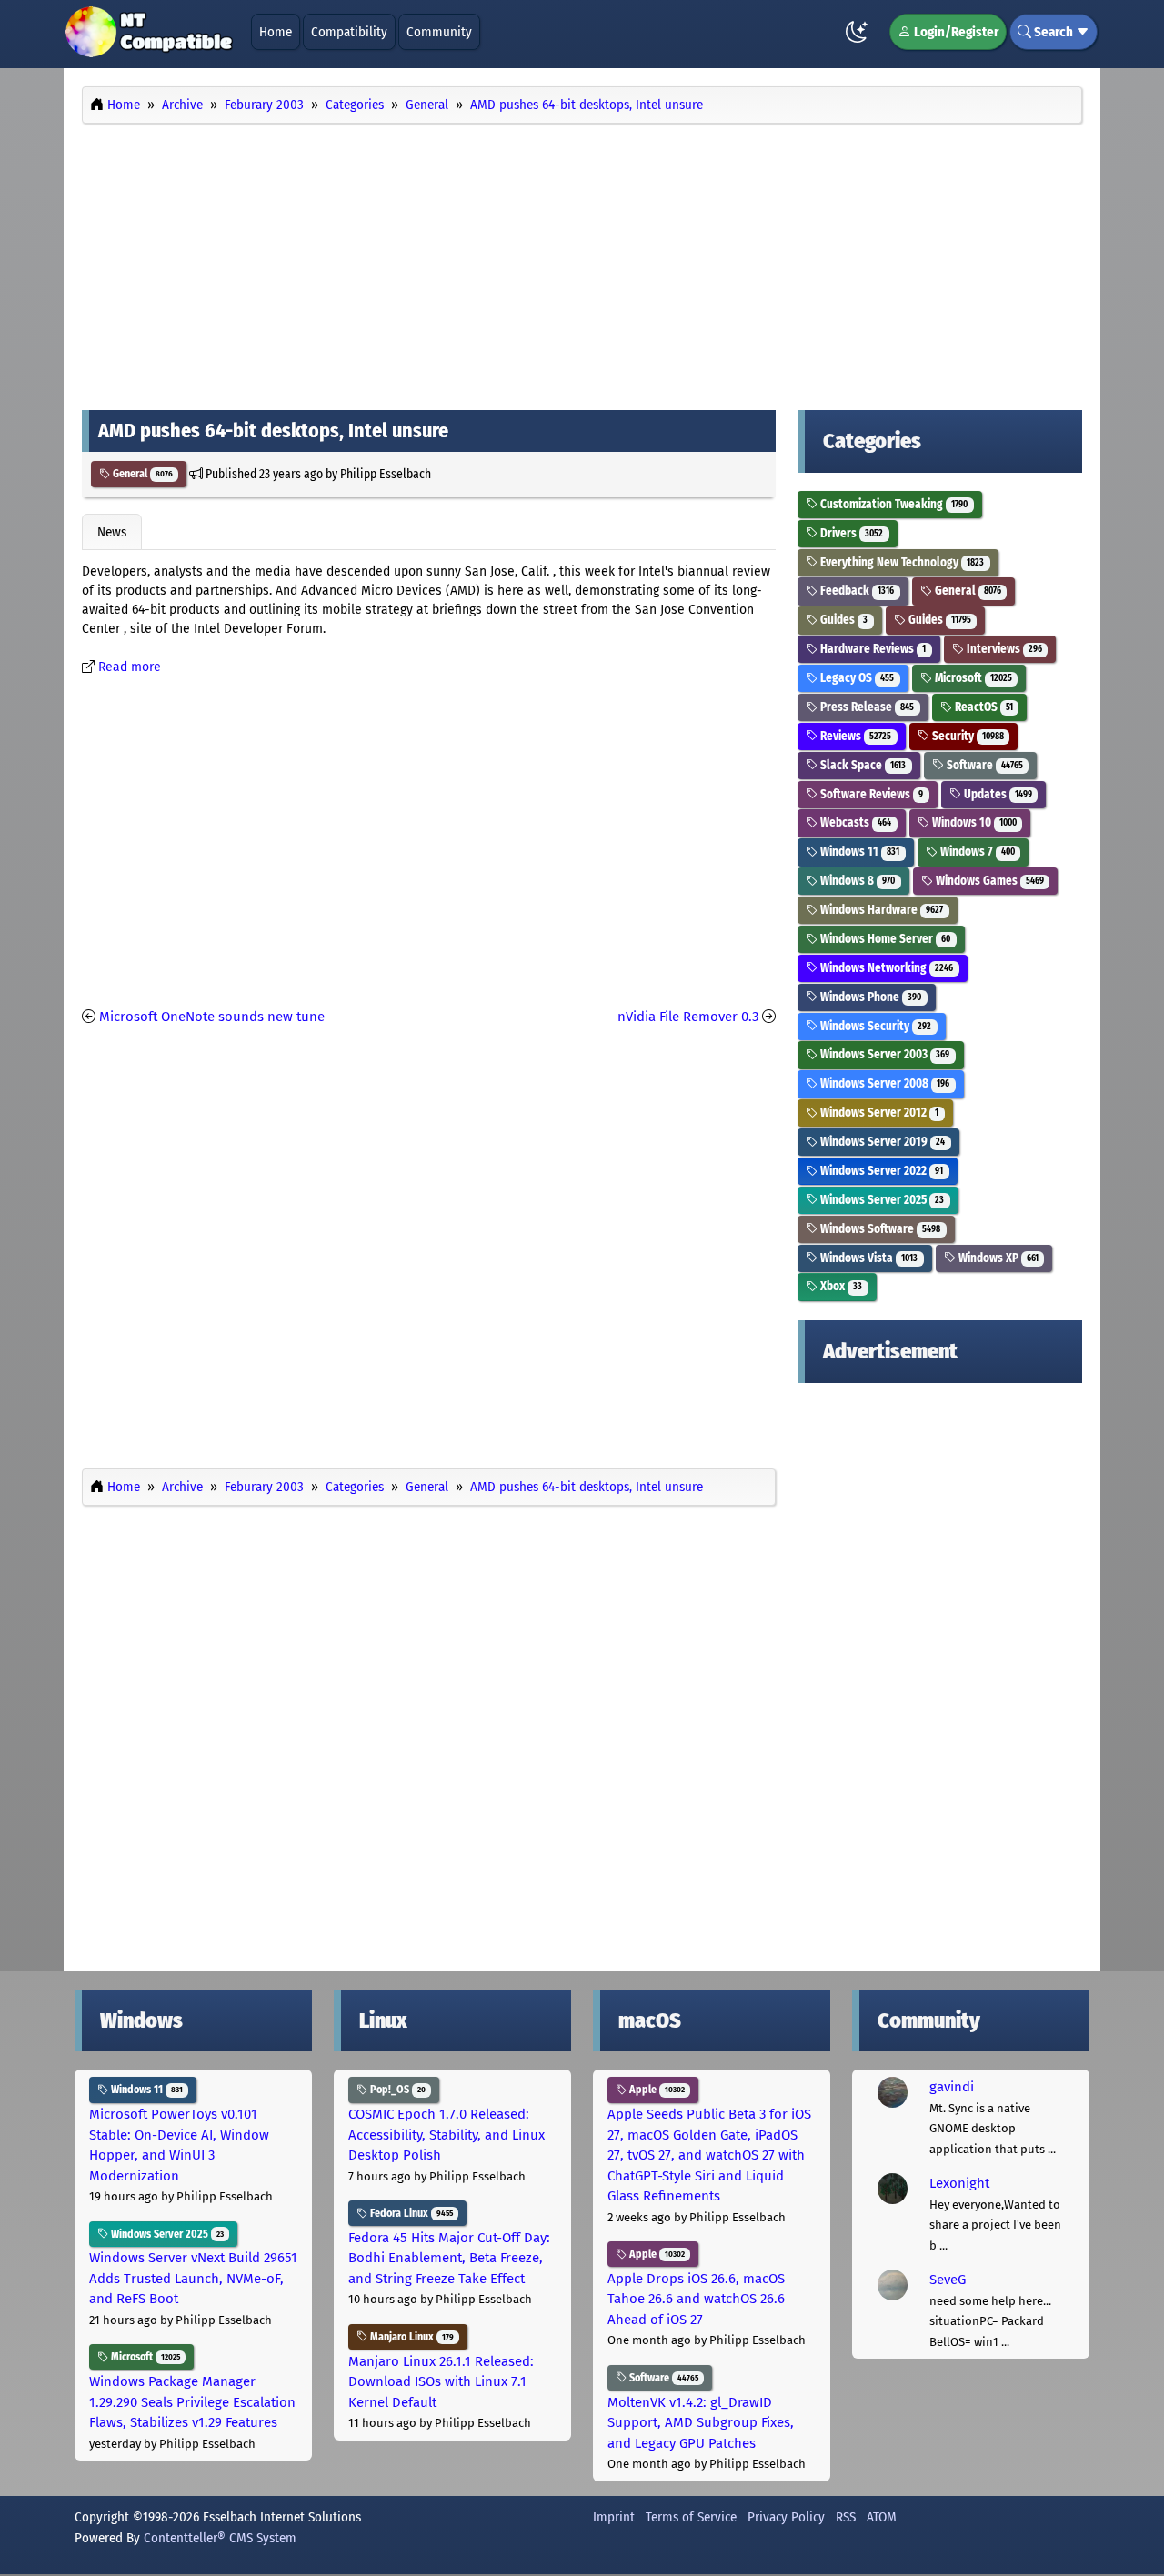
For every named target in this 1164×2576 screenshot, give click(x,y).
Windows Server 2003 (883, 1054)
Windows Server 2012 (878, 1113)
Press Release (866, 707)
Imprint (614, 2517)
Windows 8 (856, 881)
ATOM (882, 2517)
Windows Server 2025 (881, 1200)
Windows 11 (858, 852)
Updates (997, 794)
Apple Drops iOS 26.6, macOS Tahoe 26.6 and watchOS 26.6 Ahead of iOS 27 (696, 2299)
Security (967, 736)
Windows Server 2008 (883, 1083)
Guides (843, 620)
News (112, 532)
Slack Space (862, 765)
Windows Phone (869, 997)
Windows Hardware (880, 910)
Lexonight (959, 2183)
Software (983, 765)
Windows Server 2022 (880, 1171)
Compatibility (349, 32)
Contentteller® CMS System (220, 2538)
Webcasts (854, 822)
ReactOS (983, 707)
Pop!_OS (396, 2090)
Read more (130, 667)
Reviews (854, 736)
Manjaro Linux (411, 2337)
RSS (846, 2517)
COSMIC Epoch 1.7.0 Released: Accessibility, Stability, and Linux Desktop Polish (447, 2135)
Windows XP (997, 1258)
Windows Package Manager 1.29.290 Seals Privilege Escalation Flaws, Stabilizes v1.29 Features (192, 2402)
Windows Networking (885, 968)
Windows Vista (868, 1258)
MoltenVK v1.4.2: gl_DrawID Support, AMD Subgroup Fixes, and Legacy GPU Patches (701, 2423)
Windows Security (874, 1026)
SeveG (948, 2280)
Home (276, 32)
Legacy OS (856, 678)
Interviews (1003, 649)
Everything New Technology (901, 562)
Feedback (856, 591)
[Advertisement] (582, 262)
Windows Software (879, 1229)
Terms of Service (691, 2517)
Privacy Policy (786, 2517)
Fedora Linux (410, 2213)
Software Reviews (870, 794)
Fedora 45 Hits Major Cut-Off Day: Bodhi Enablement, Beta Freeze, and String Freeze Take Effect (449, 2258)
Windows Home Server (884, 939)
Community (439, 32)
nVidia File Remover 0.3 (688, 1017)
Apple (656, 2090)
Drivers (850, 533)
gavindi (952, 2087)
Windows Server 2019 (881, 1142)
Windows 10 (973, 822)
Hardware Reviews (872, 649)
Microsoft (972, 678)
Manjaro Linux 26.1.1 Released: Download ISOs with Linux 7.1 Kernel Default (441, 2382)
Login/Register (955, 32)
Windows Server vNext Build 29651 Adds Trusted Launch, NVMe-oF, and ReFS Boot (193, 2278)
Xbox (840, 1286)
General (141, 474)
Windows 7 (976, 852)
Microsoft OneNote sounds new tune (212, 1017)
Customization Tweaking (893, 504)
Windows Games (988, 881)
